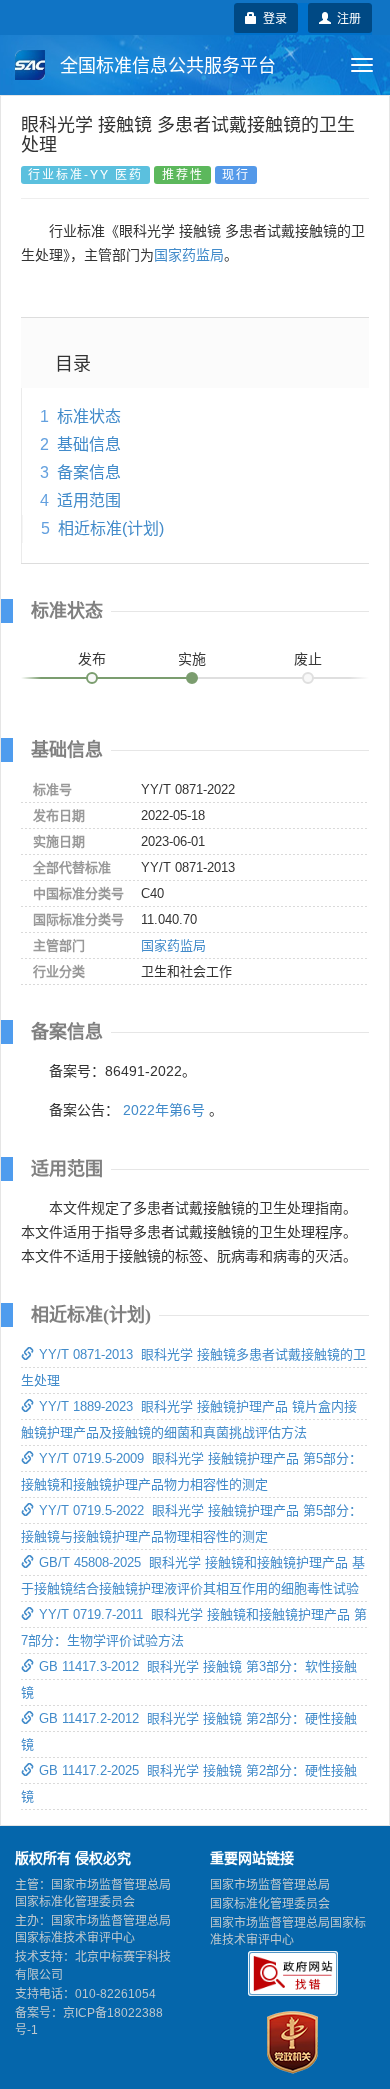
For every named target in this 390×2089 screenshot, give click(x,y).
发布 (92, 659)
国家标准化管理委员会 (270, 1904)
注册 (346, 17)
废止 (308, 659)
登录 (272, 17)
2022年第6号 (164, 1110)
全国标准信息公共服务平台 (165, 66)
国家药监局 (189, 255)
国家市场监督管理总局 (270, 1885)
